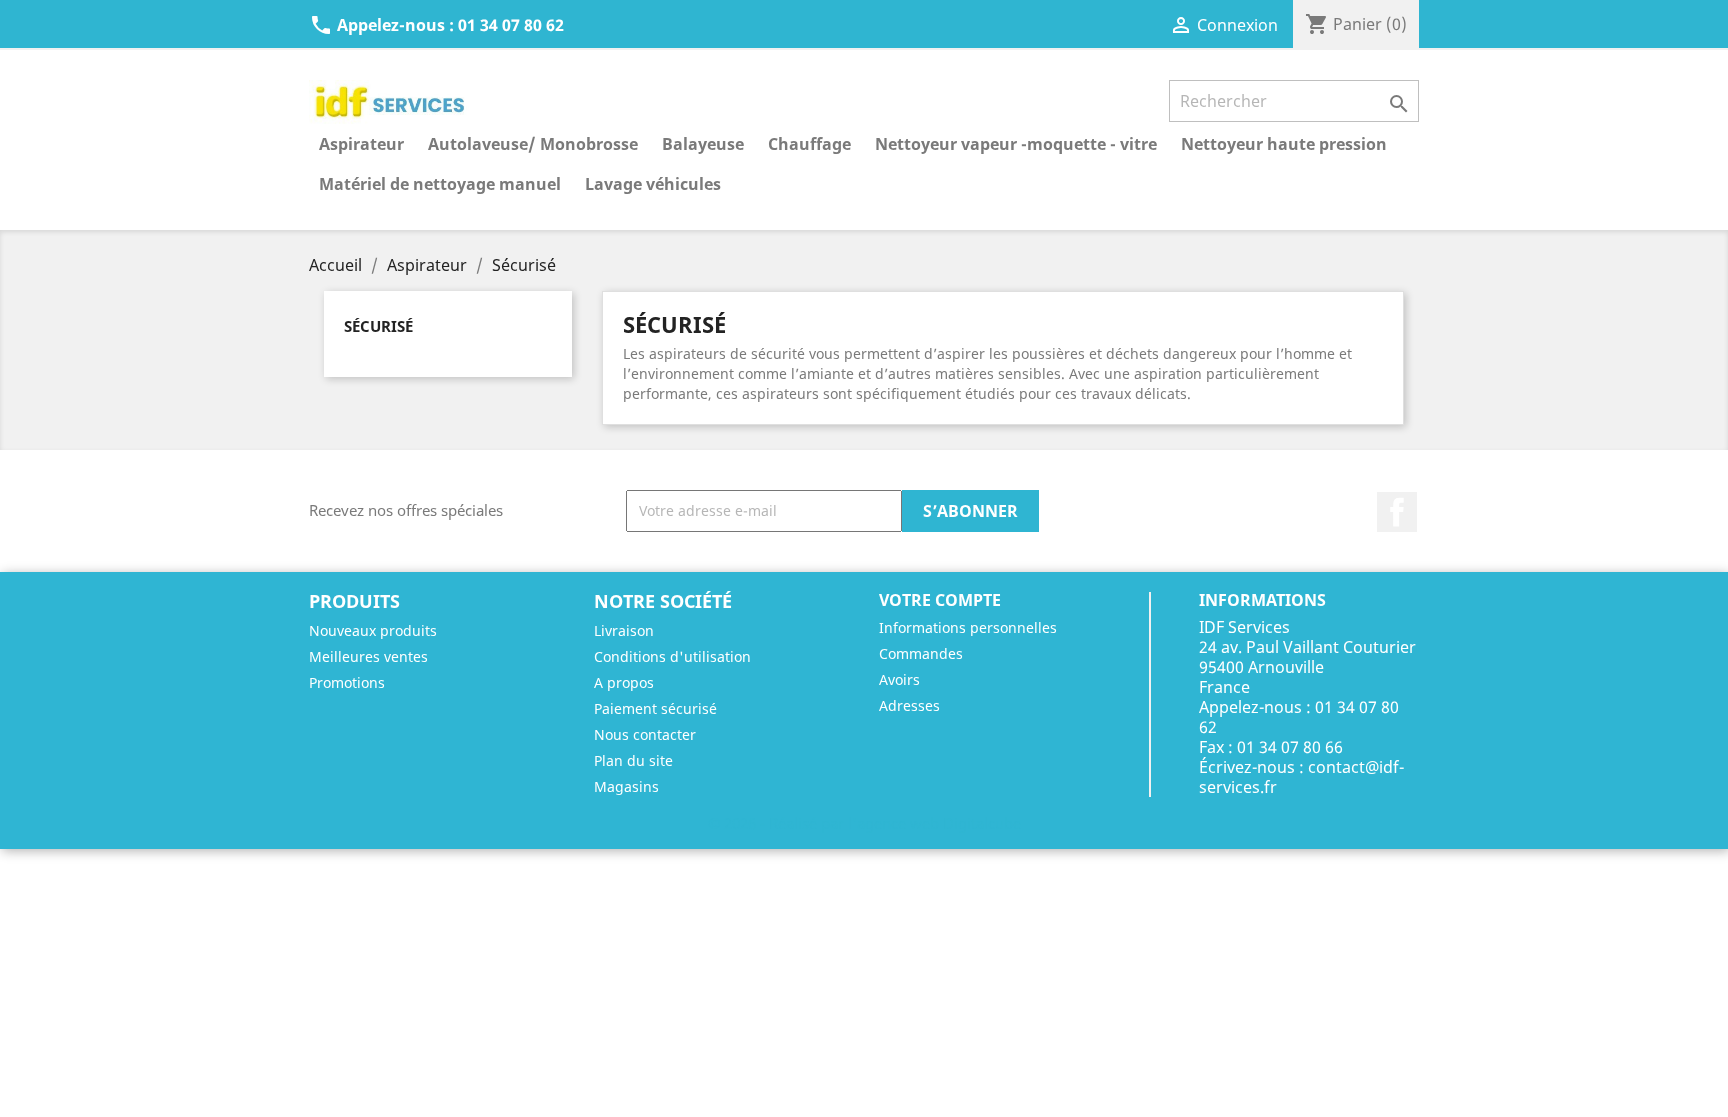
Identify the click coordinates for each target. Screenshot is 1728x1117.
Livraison (624, 630)
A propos (624, 682)
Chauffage (809, 144)
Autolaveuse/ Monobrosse (533, 144)
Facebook (1397, 512)
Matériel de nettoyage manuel (440, 184)
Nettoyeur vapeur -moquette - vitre (1016, 144)
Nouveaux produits (373, 630)
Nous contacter (645, 734)
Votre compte (940, 600)
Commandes (921, 653)
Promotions (347, 682)
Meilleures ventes (368, 656)
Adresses (909, 705)
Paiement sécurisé (655, 708)
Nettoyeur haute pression (1284, 144)
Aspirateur (361, 144)
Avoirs (899, 679)
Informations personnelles (968, 627)
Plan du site (633, 760)
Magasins (626, 786)
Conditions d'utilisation (672, 656)
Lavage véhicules (653, 184)
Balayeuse (703, 144)
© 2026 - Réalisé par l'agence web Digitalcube (864, 823)
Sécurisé (378, 326)
